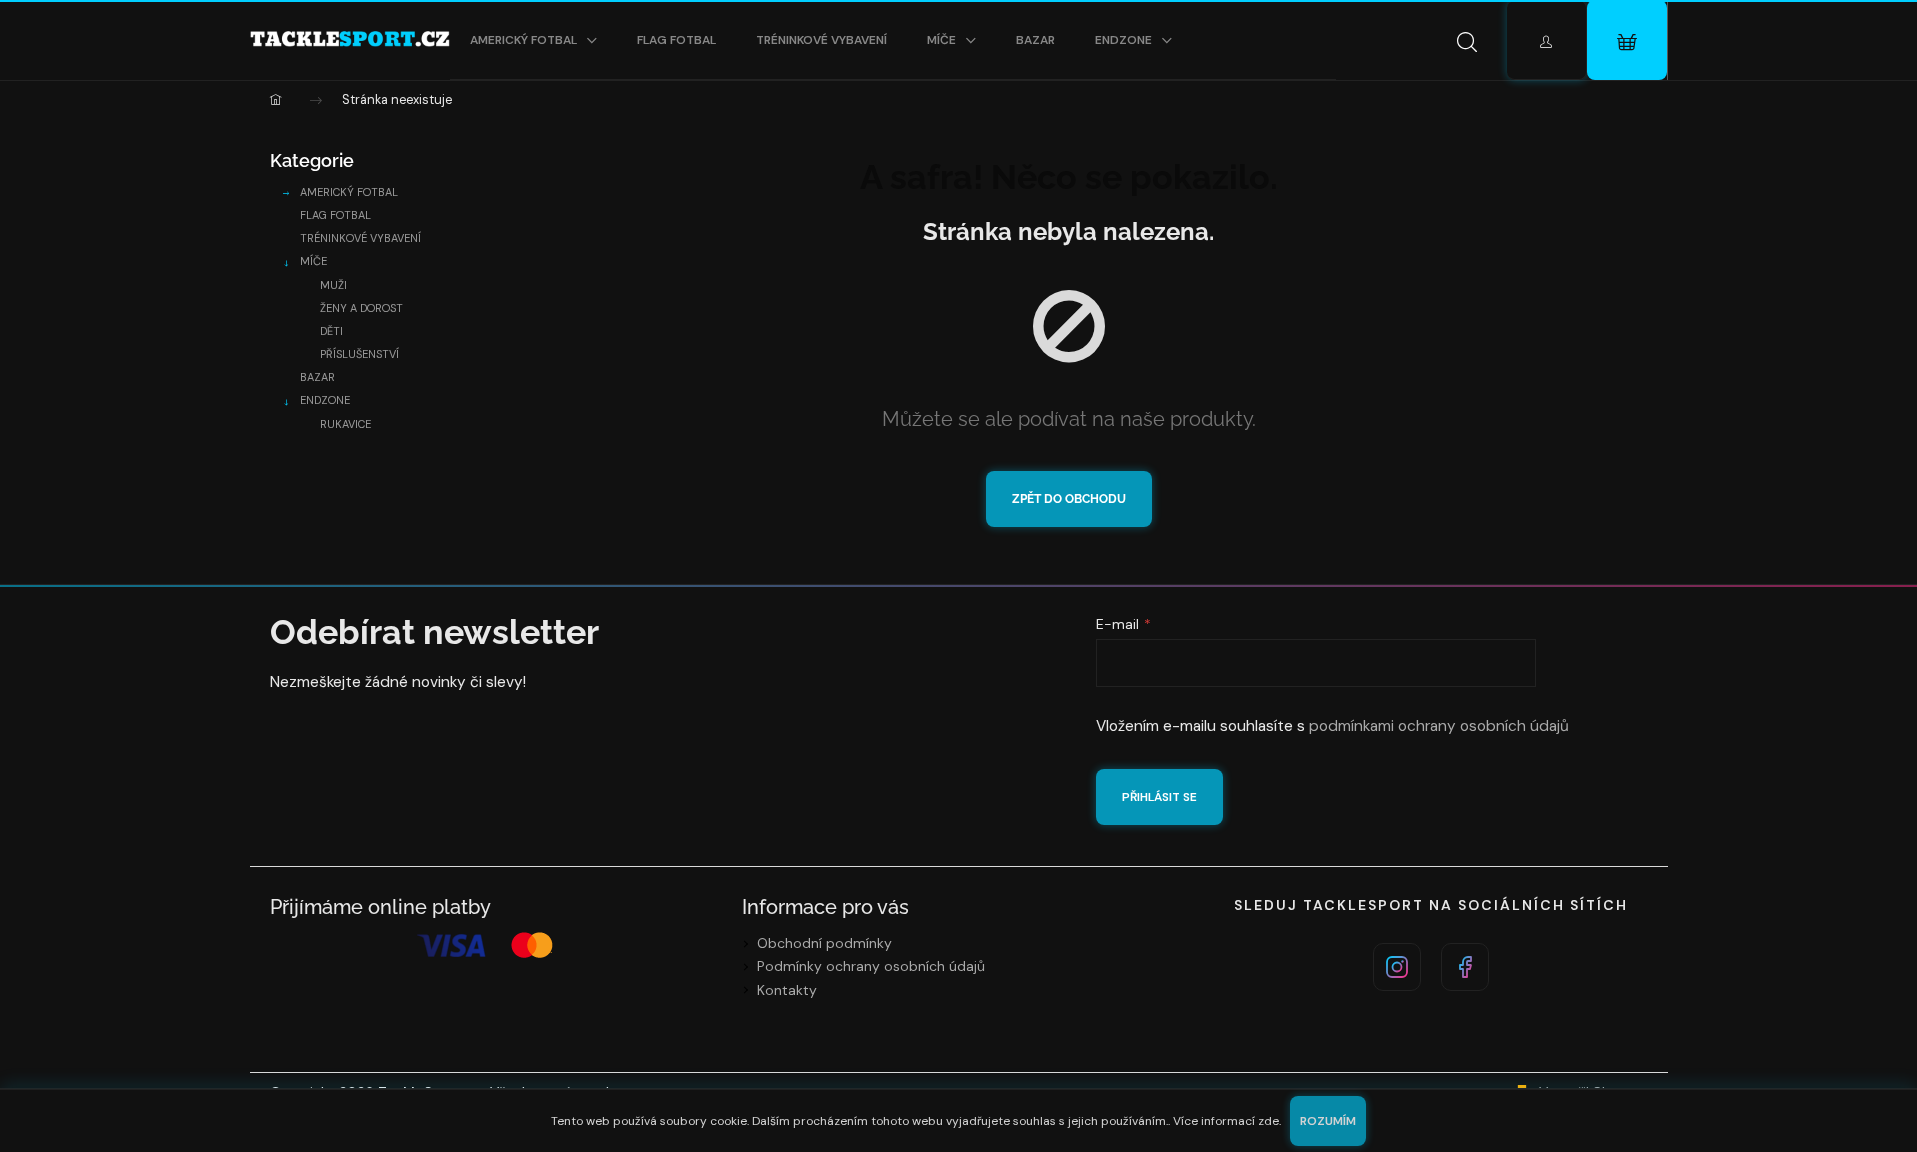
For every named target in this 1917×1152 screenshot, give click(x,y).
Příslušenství (359, 354)
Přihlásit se (1159, 797)
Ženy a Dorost (361, 308)
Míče (313, 261)
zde (1268, 1121)
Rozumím (1328, 1121)
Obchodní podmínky (824, 943)
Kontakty (787, 990)
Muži (333, 285)
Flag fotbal (335, 215)
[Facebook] (1465, 967)
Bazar (317, 377)
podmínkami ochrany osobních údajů (1439, 726)
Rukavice (345, 424)
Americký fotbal (349, 192)
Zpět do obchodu (1069, 499)
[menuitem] (533, 40)
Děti (331, 331)
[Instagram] (1397, 967)
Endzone (325, 400)
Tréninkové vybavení (360, 238)
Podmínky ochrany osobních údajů (871, 966)
